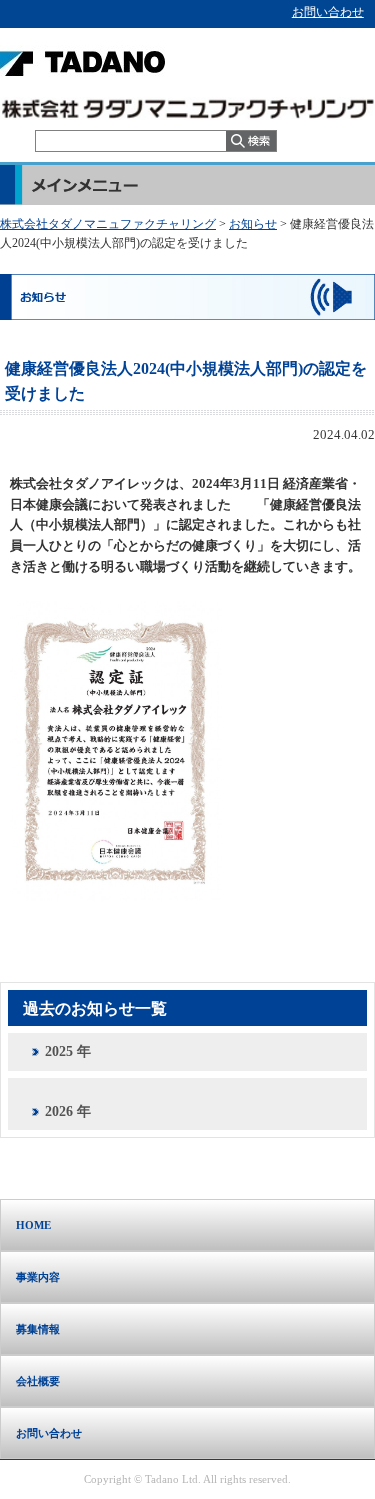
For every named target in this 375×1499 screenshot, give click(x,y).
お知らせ (253, 224)
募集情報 (38, 1329)
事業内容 (38, 1277)
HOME (33, 1225)
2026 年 (68, 1111)
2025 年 (68, 1051)
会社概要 (38, 1381)
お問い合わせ (328, 12)
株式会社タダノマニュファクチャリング (108, 224)
